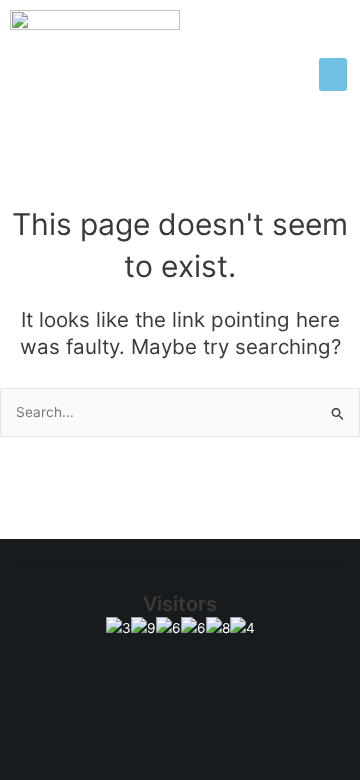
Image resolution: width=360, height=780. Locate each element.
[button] (333, 74)
